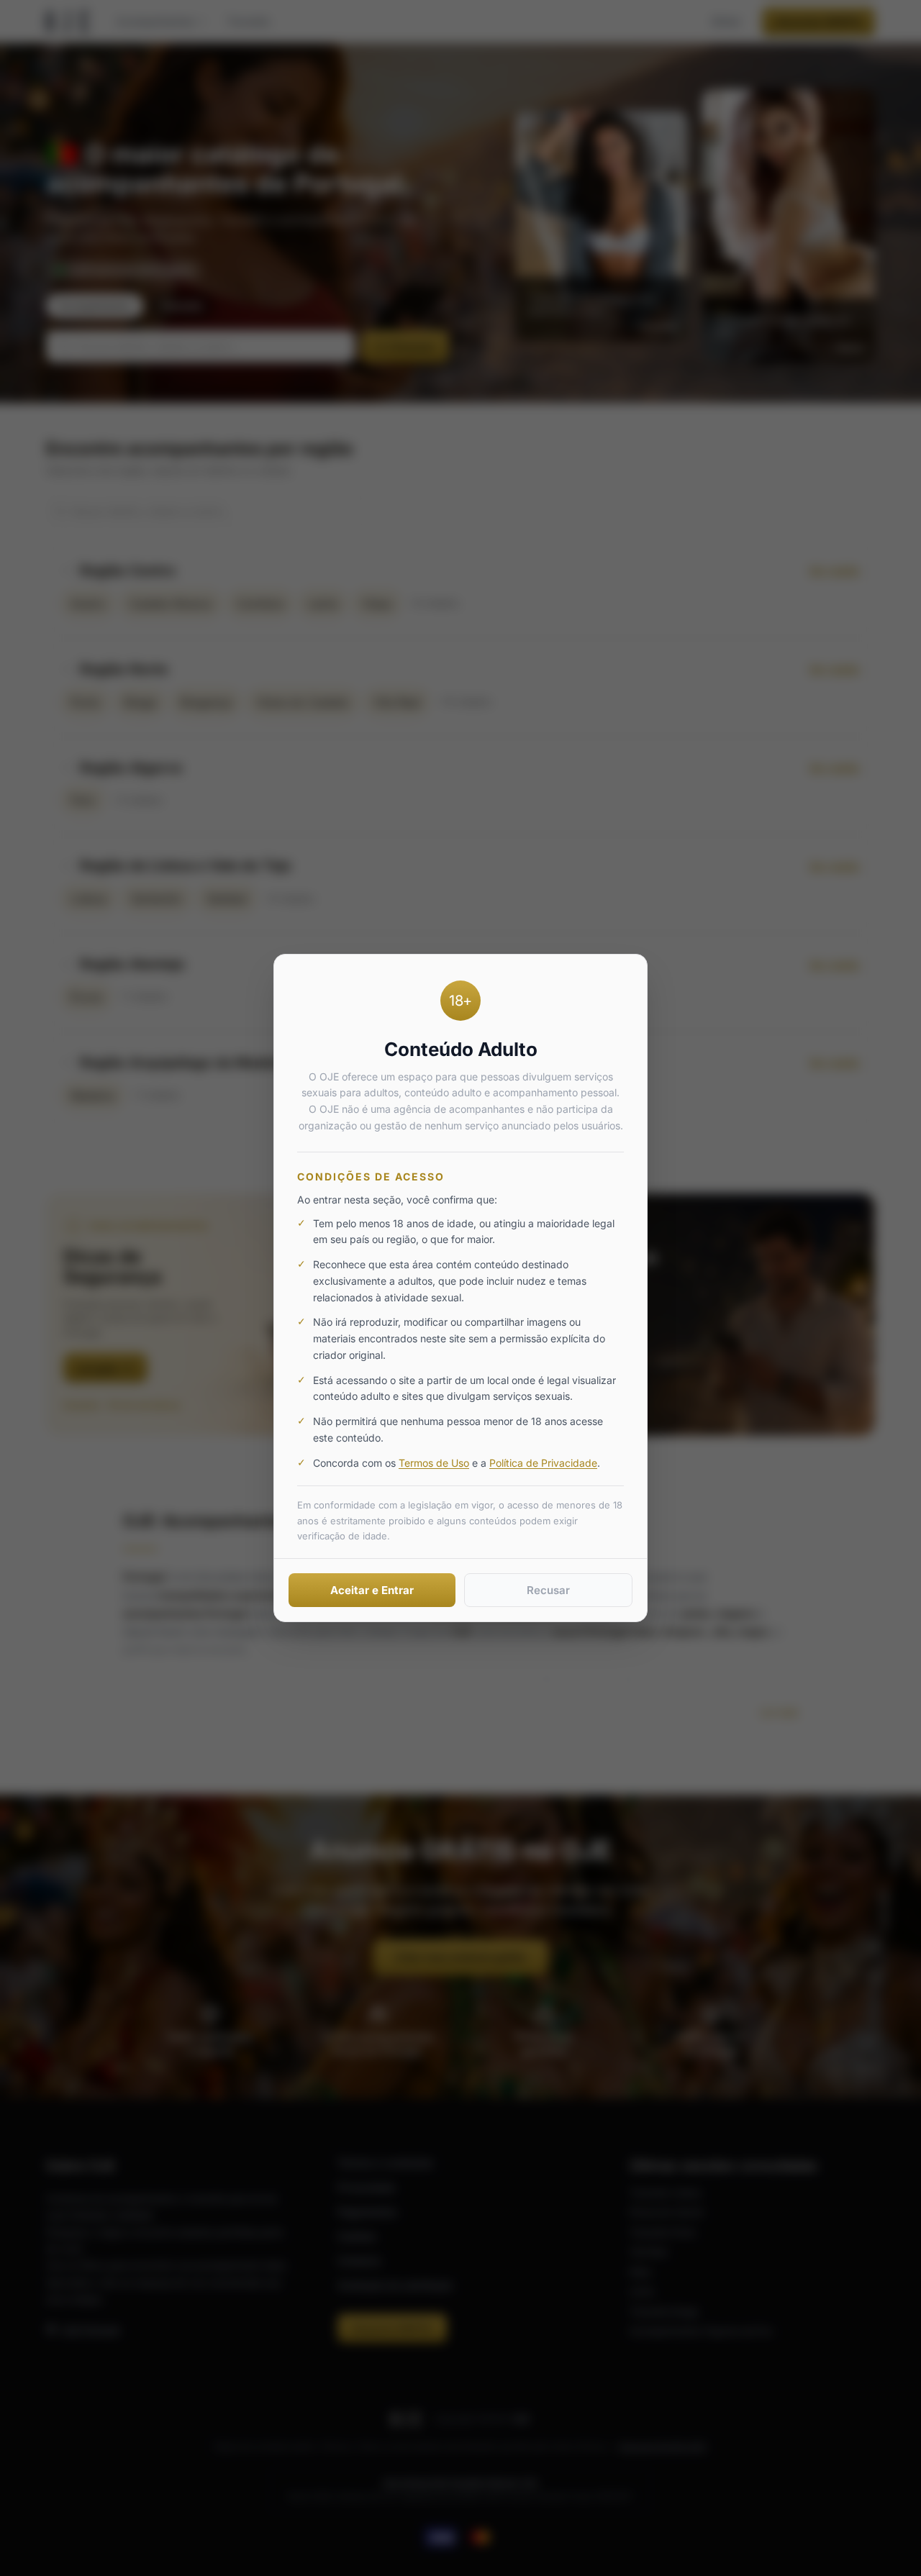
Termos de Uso (434, 1463)
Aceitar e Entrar (372, 1590)
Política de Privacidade (543, 1463)
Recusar (548, 1590)
